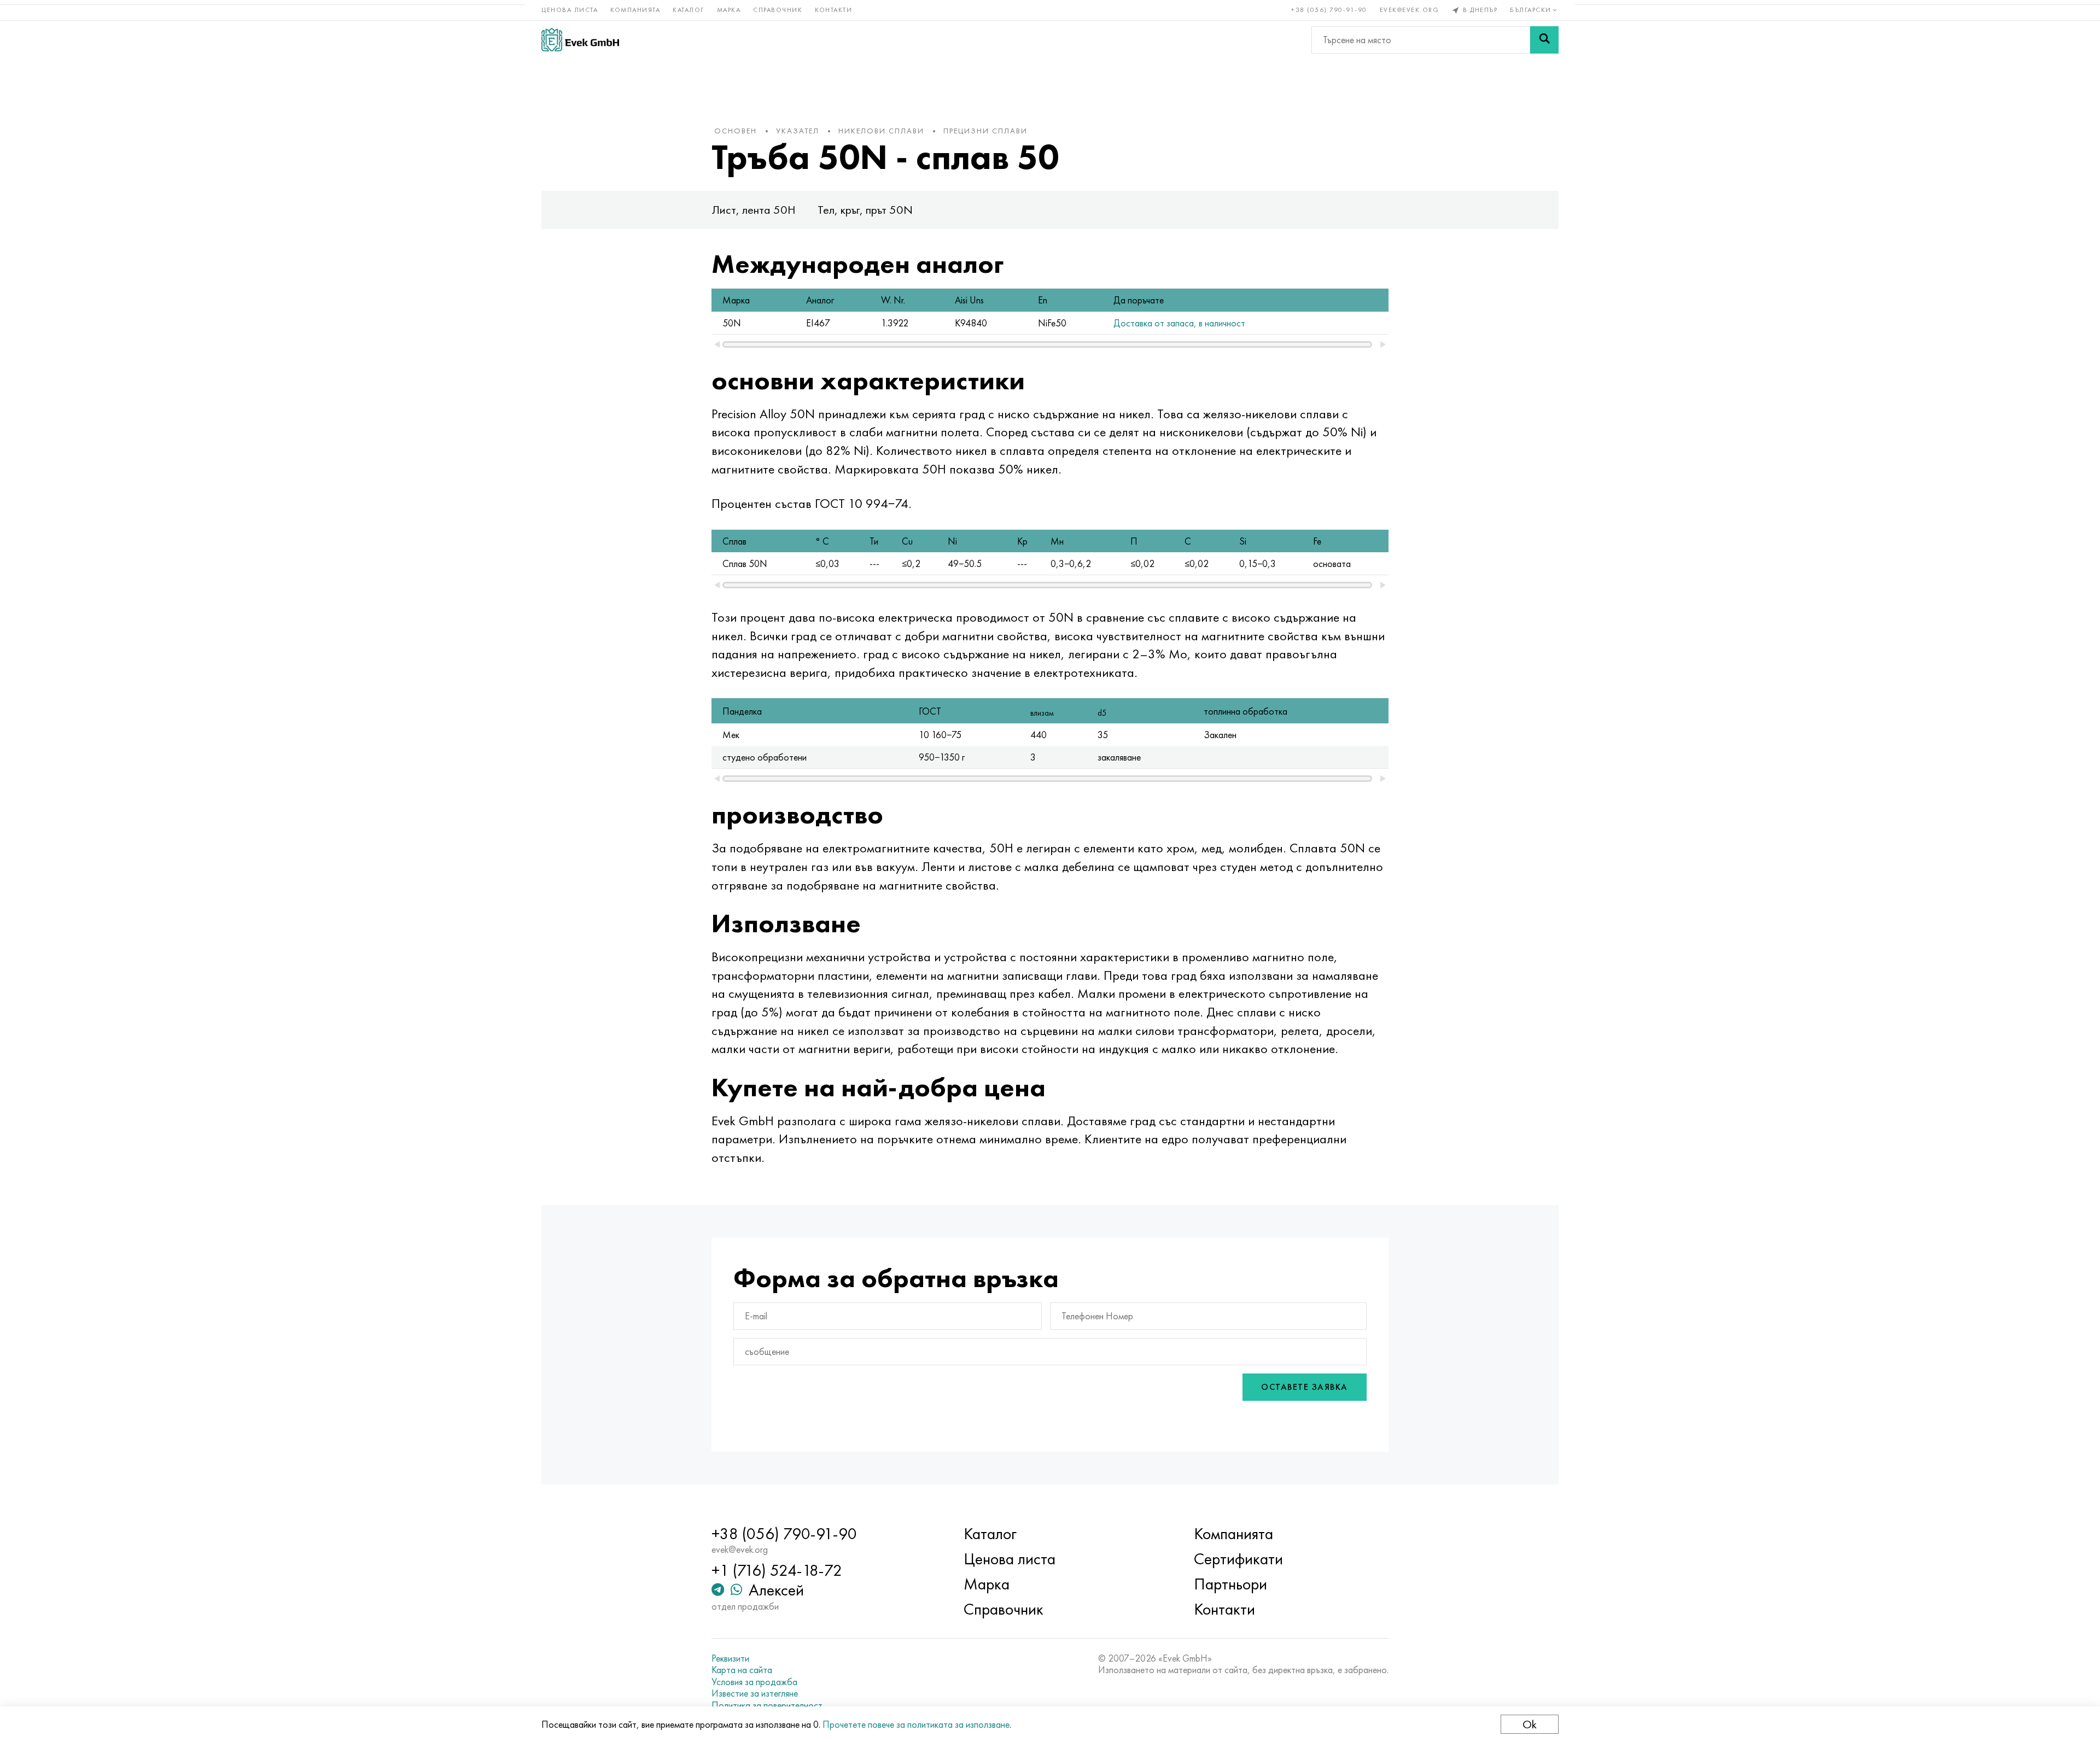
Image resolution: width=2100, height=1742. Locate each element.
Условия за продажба (754, 1682)
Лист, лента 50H (754, 210)
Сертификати (1238, 1559)
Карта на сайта (742, 1670)
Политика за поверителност (767, 1705)
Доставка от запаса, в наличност (1179, 323)
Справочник (778, 10)
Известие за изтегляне (755, 1693)
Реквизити (730, 1658)
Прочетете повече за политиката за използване (916, 1724)
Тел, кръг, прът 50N (865, 210)
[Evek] (580, 40)
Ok (1530, 1724)
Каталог (689, 10)
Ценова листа (570, 10)
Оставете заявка (1305, 1387)
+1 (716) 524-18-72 (777, 1570)
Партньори (1230, 1584)
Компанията (635, 10)
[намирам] (1544, 40)
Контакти (833, 10)
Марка (729, 10)
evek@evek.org (1410, 10)
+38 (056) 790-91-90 (1329, 10)
